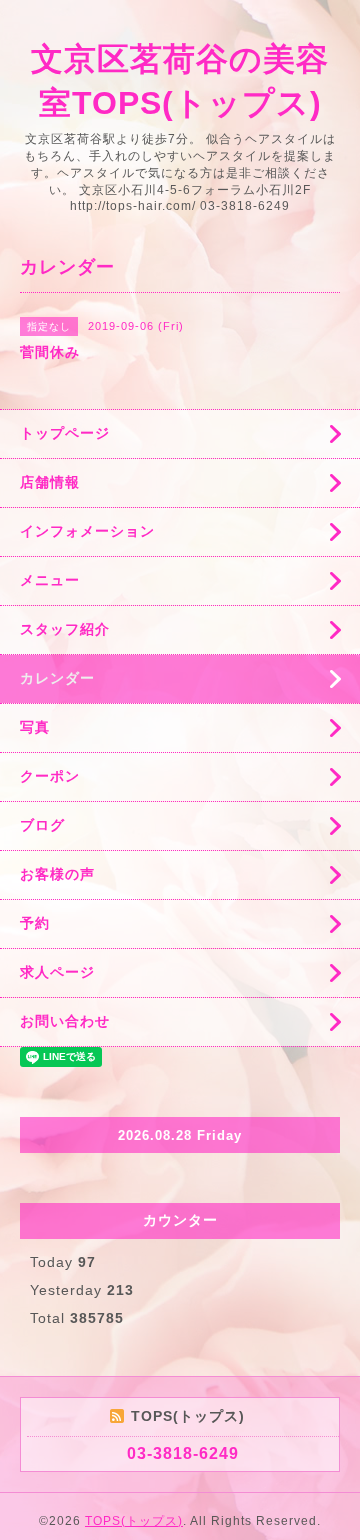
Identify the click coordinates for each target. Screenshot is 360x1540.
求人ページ (57, 972)
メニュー (50, 580)
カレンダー (57, 678)
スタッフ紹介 (65, 629)
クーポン (50, 776)
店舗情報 (50, 482)
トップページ (65, 433)
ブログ (42, 825)
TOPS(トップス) (134, 1521)
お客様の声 (57, 874)
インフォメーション (87, 531)
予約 (35, 923)
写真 (35, 727)
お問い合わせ (65, 1021)
